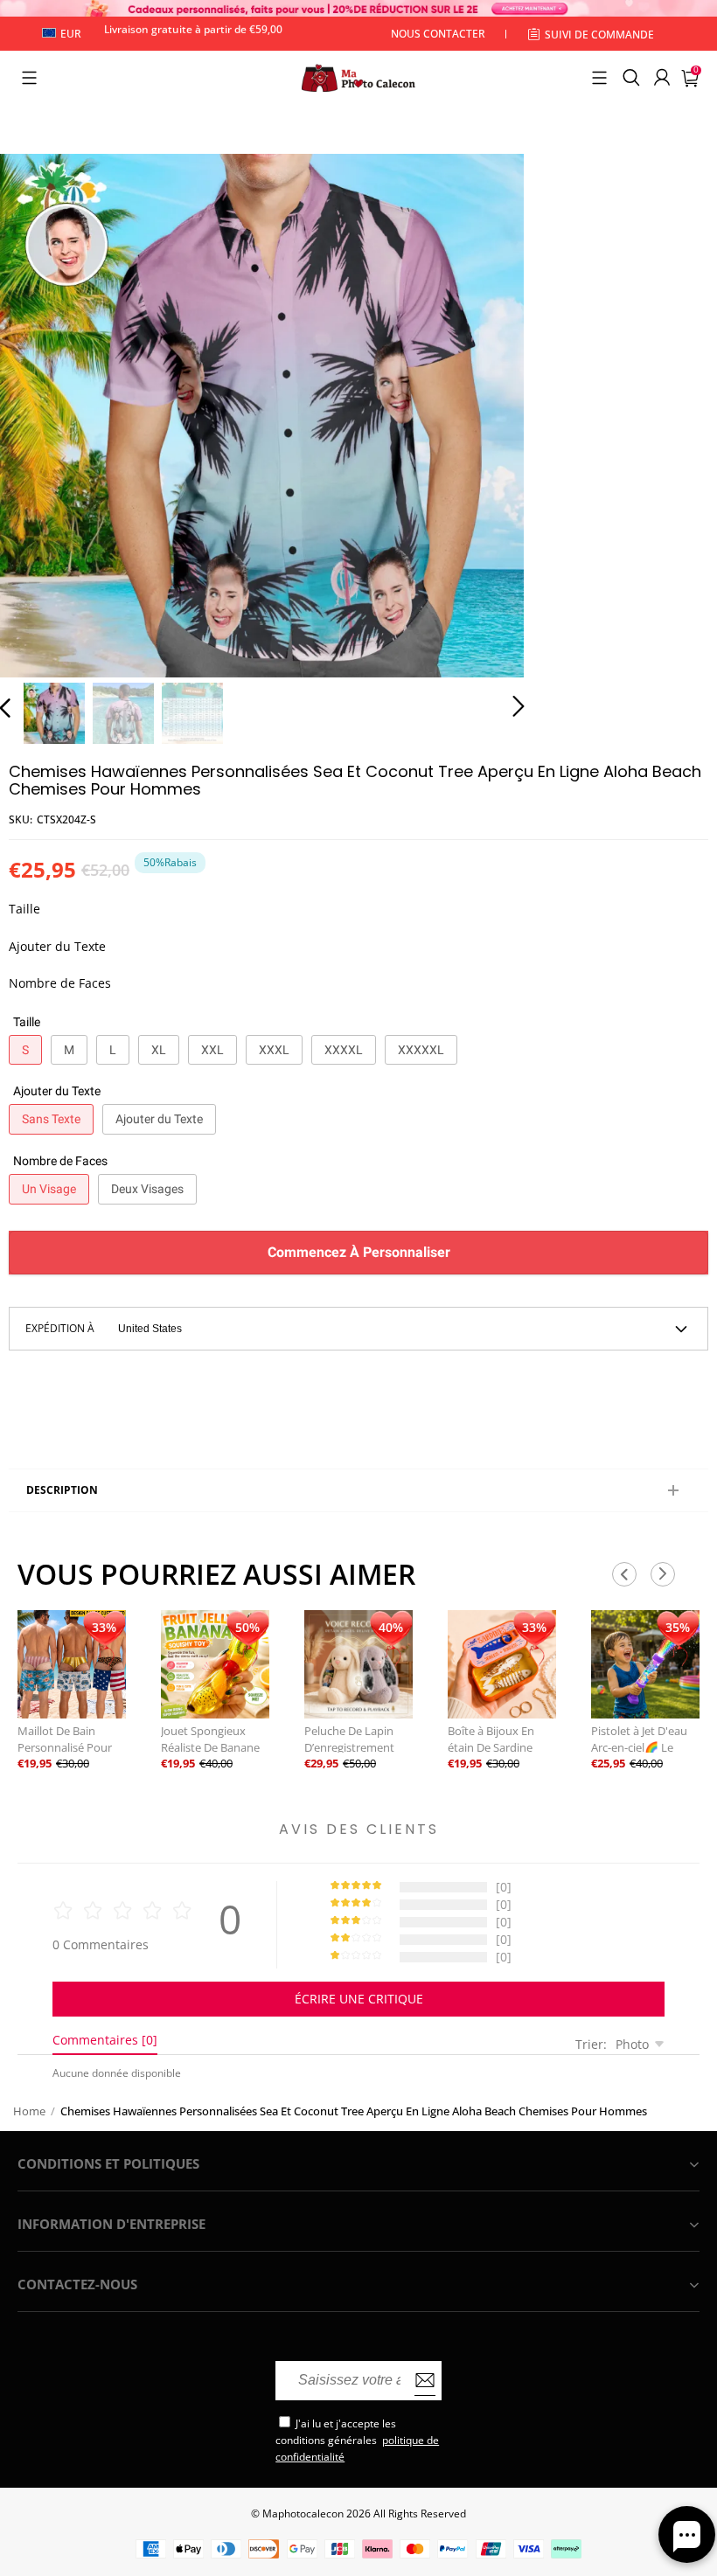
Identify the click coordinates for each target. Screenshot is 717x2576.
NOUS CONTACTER (438, 34)
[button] (29, 78)
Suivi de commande (599, 35)
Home (29, 2111)
